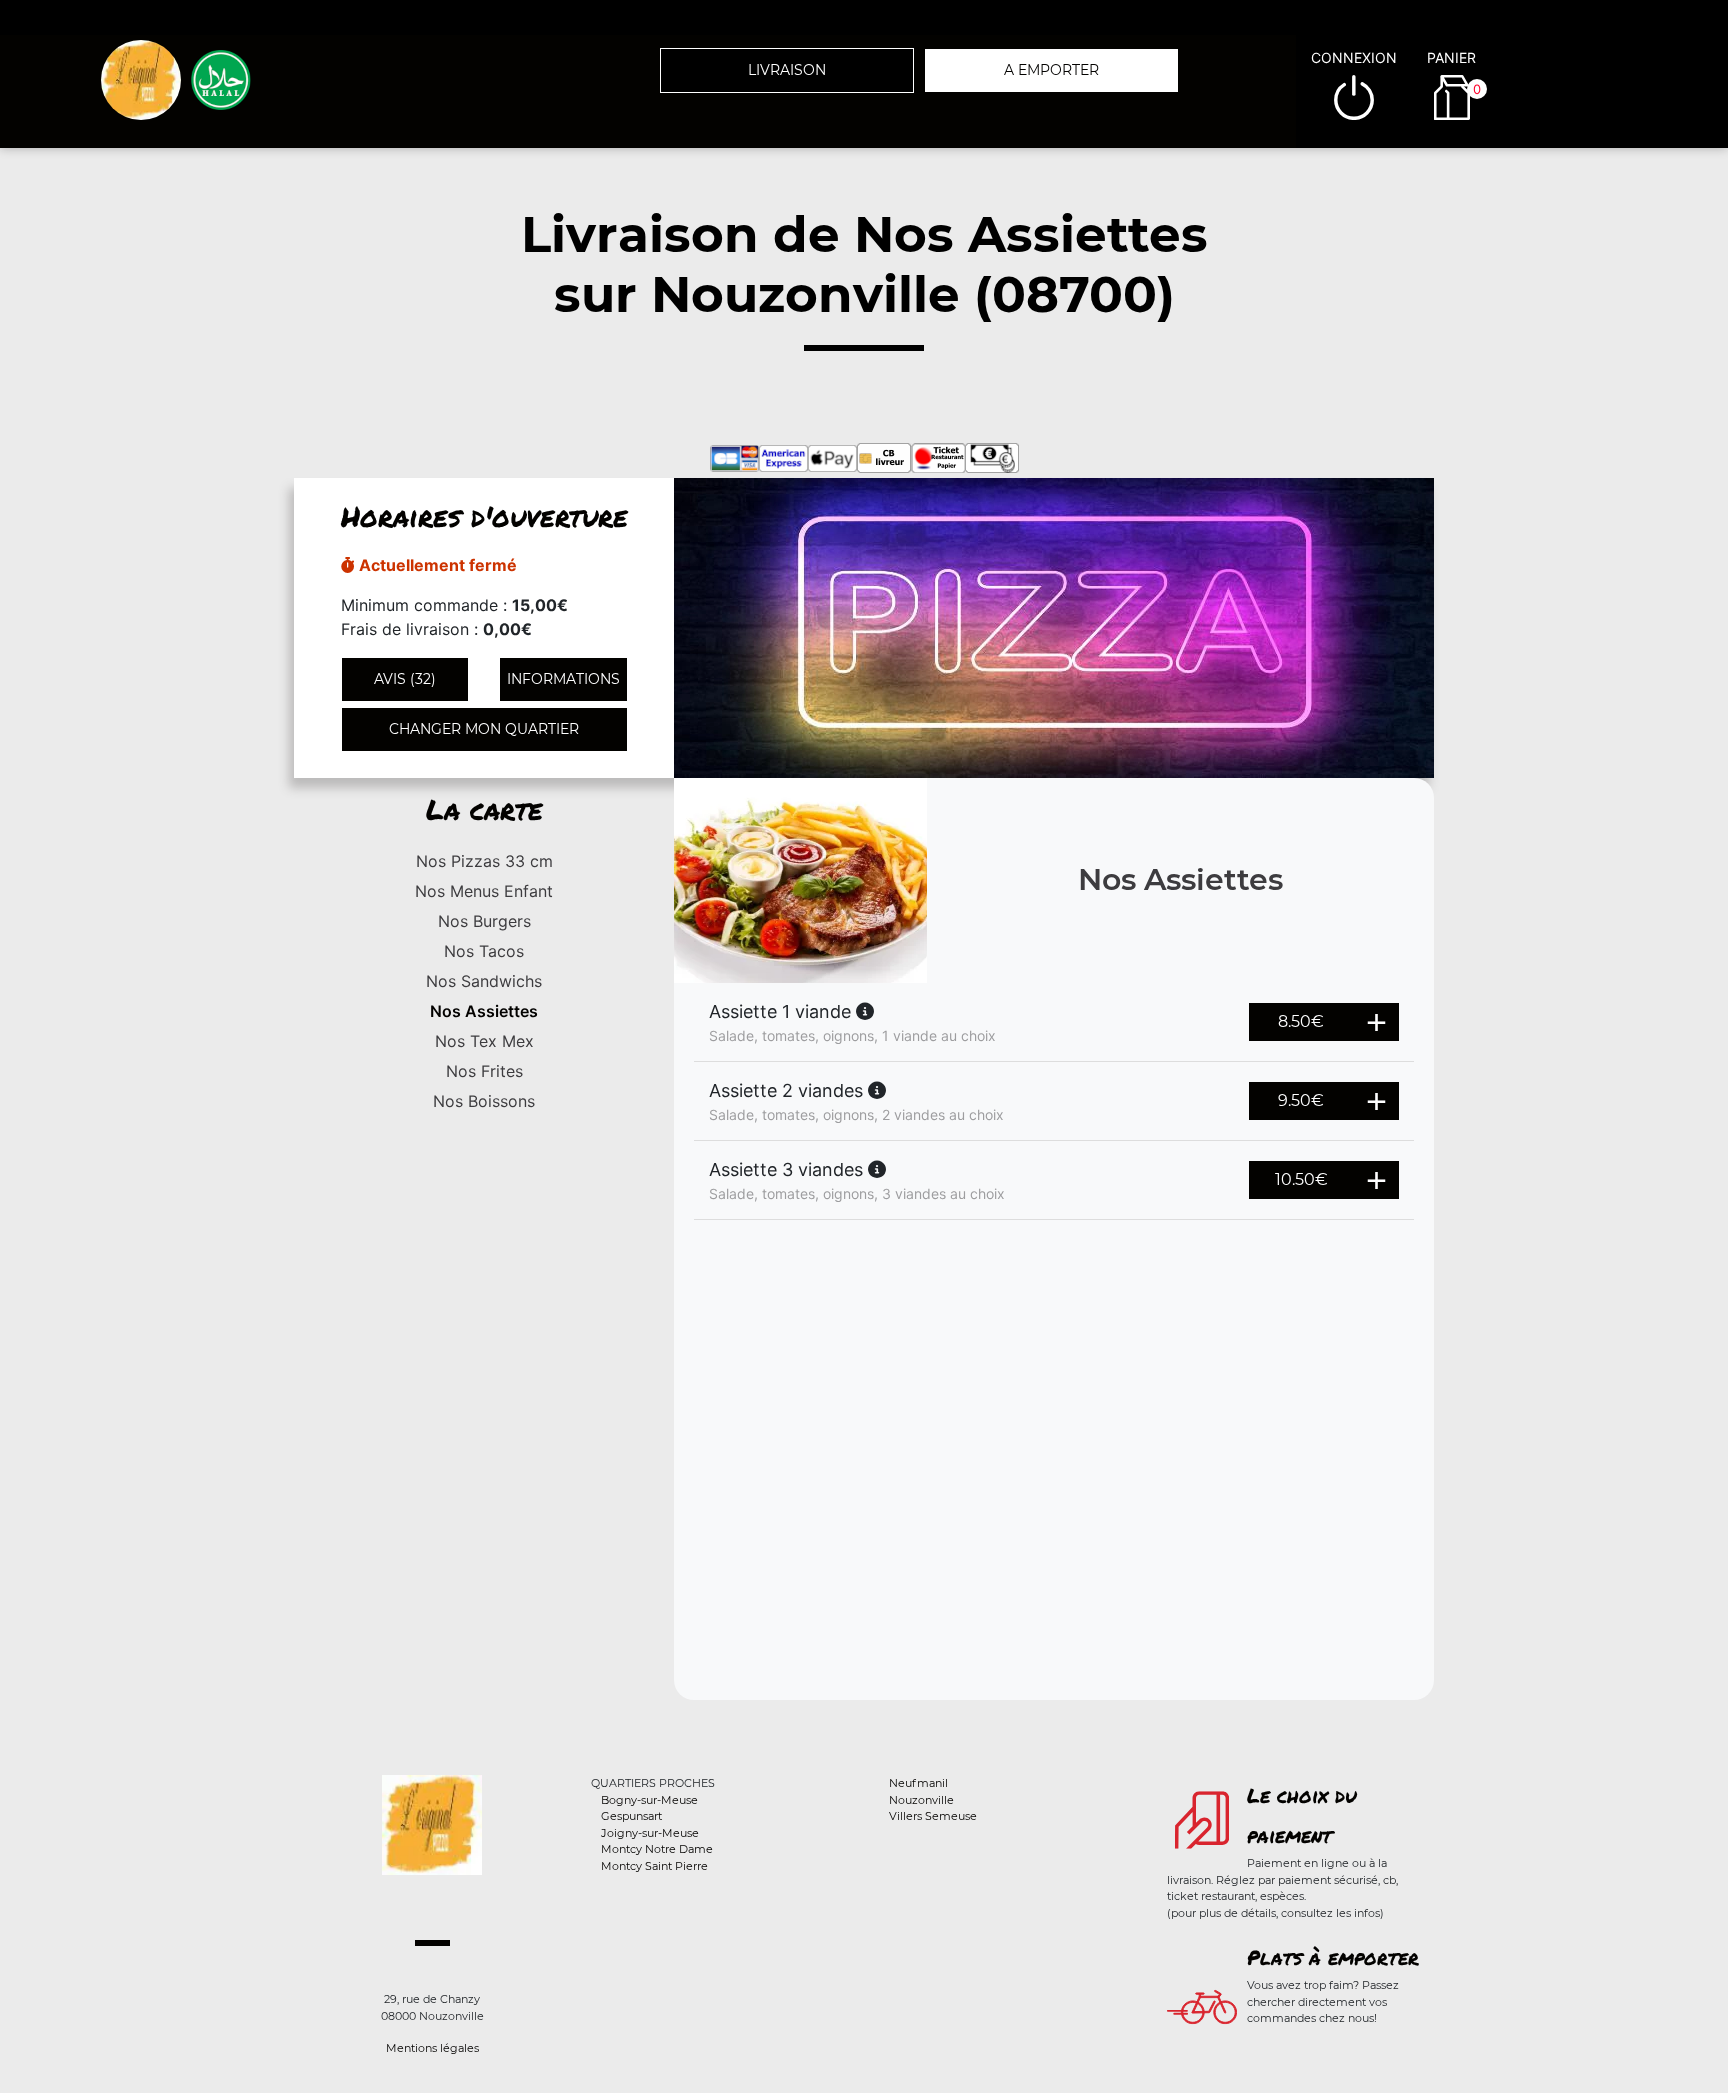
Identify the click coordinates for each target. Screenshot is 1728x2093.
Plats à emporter (1333, 1957)
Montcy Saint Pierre (654, 1866)
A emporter (1051, 70)
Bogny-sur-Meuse (649, 1800)
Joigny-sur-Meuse (650, 1833)
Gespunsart (631, 1816)
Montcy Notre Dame (657, 1849)
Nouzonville (921, 1800)
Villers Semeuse (933, 1816)
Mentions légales (432, 2048)
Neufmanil (918, 1783)
